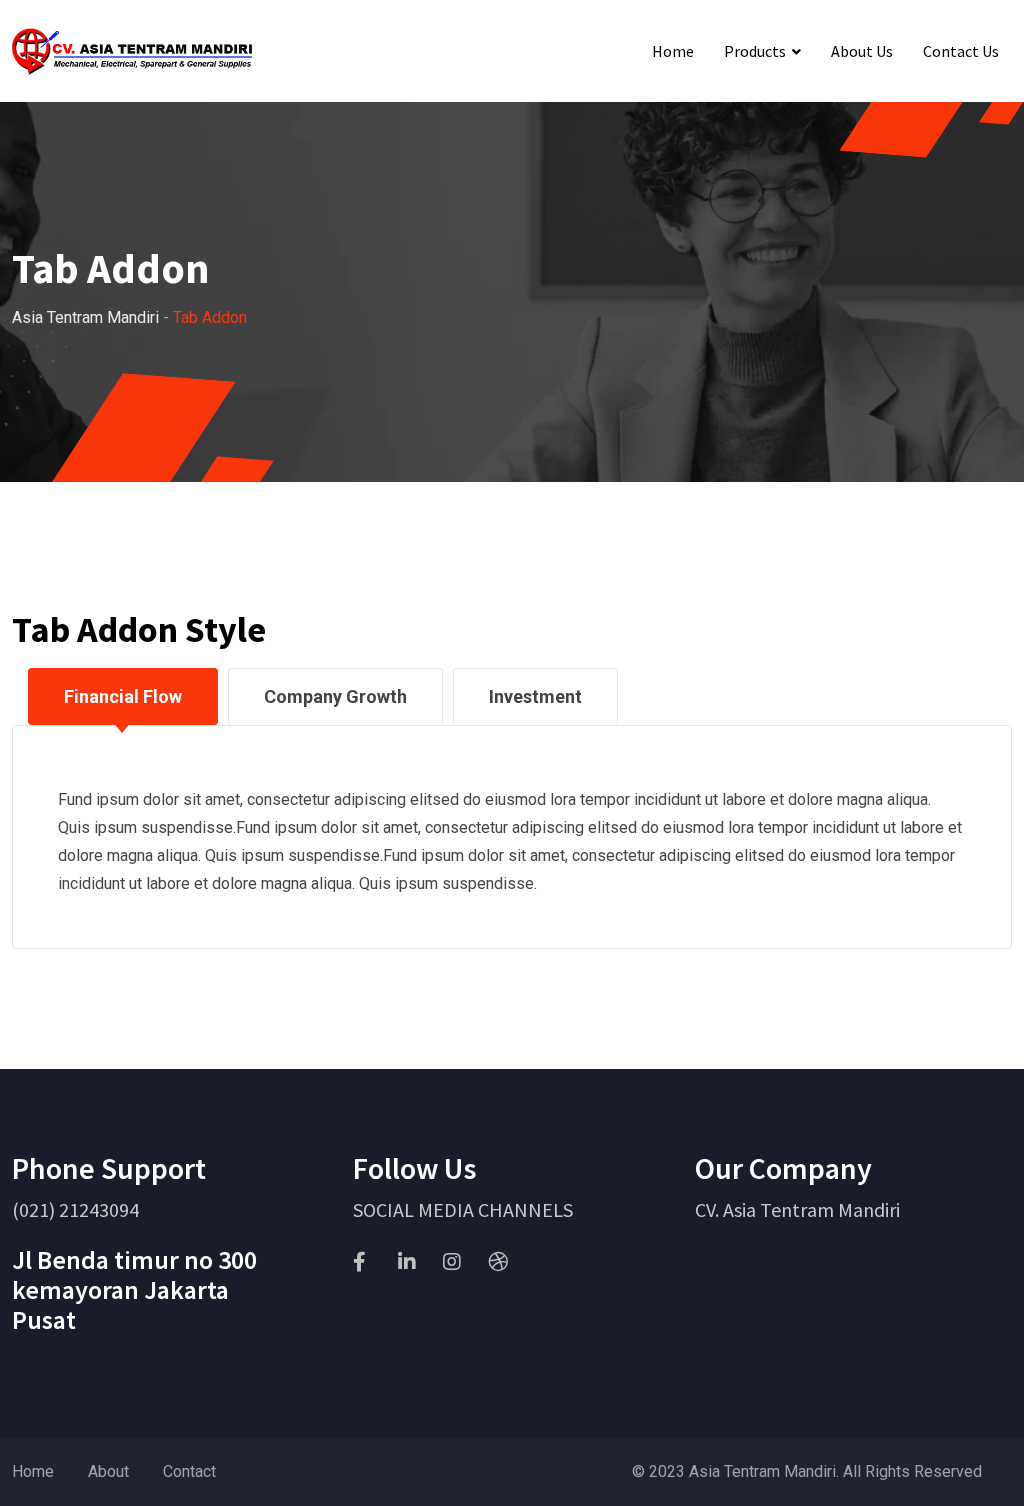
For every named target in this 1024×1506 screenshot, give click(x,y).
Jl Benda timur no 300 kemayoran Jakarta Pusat (134, 1289)
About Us (862, 51)
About (108, 1471)
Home (673, 51)
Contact (189, 1471)
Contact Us (961, 51)
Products (755, 51)
